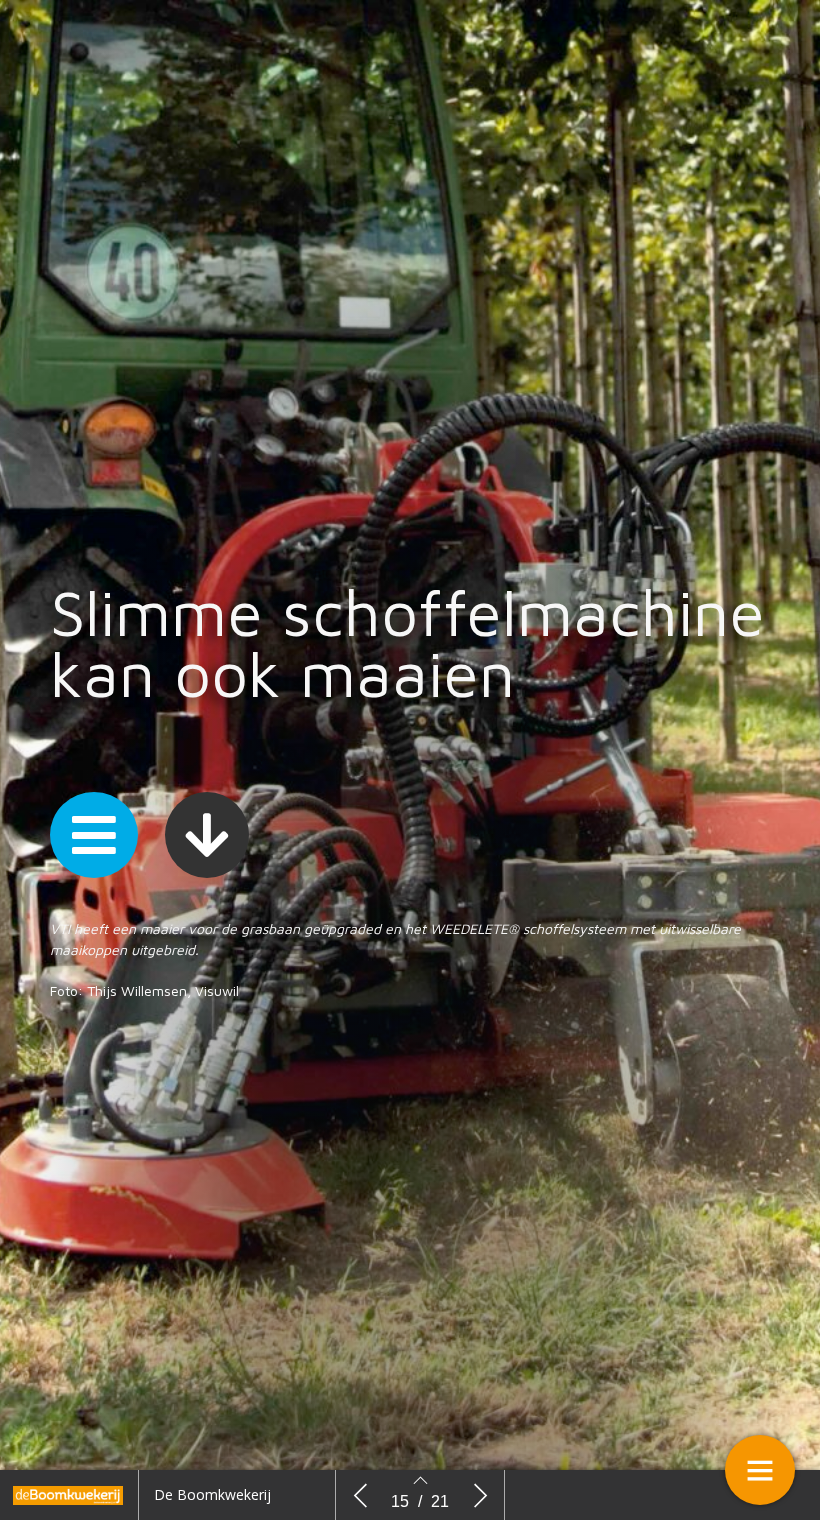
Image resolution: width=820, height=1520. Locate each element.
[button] (94, 835)
